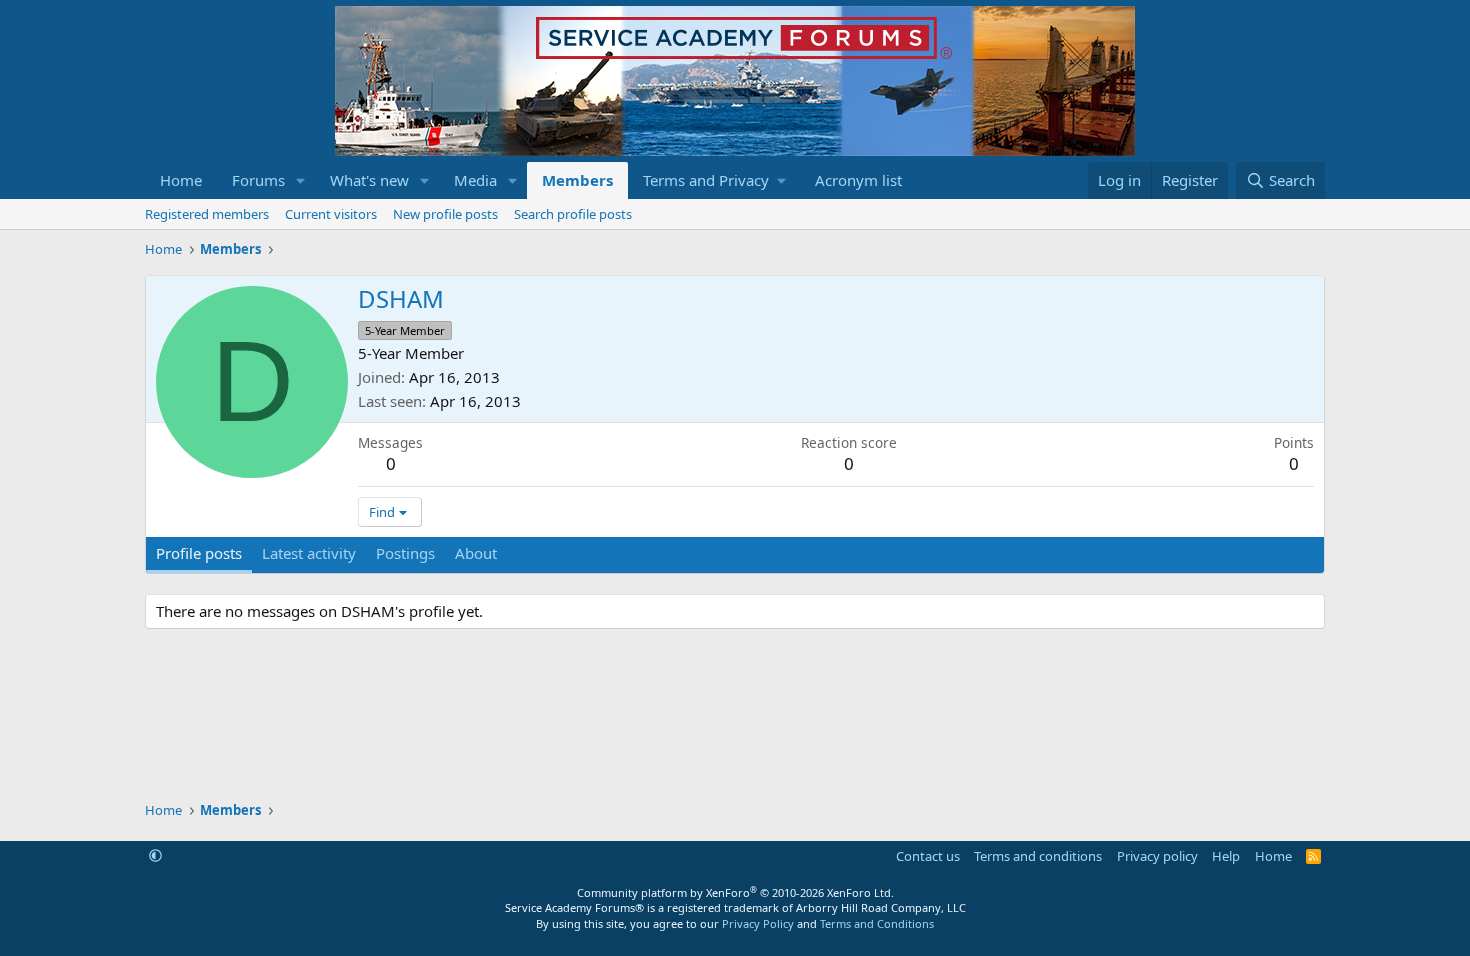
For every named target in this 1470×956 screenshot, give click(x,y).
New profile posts (445, 214)
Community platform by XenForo (735, 892)
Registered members (207, 214)
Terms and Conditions (877, 923)
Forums (258, 180)
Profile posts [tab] (199, 553)
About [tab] (476, 553)
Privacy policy (1157, 856)
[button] (301, 180)
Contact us (928, 856)
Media (475, 180)
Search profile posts (573, 214)
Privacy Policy (758, 923)
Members (577, 180)
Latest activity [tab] (309, 553)
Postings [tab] (405, 553)
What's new (369, 180)
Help (1226, 856)
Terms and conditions (1038, 856)
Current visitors (331, 214)
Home (181, 180)
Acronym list (858, 180)
